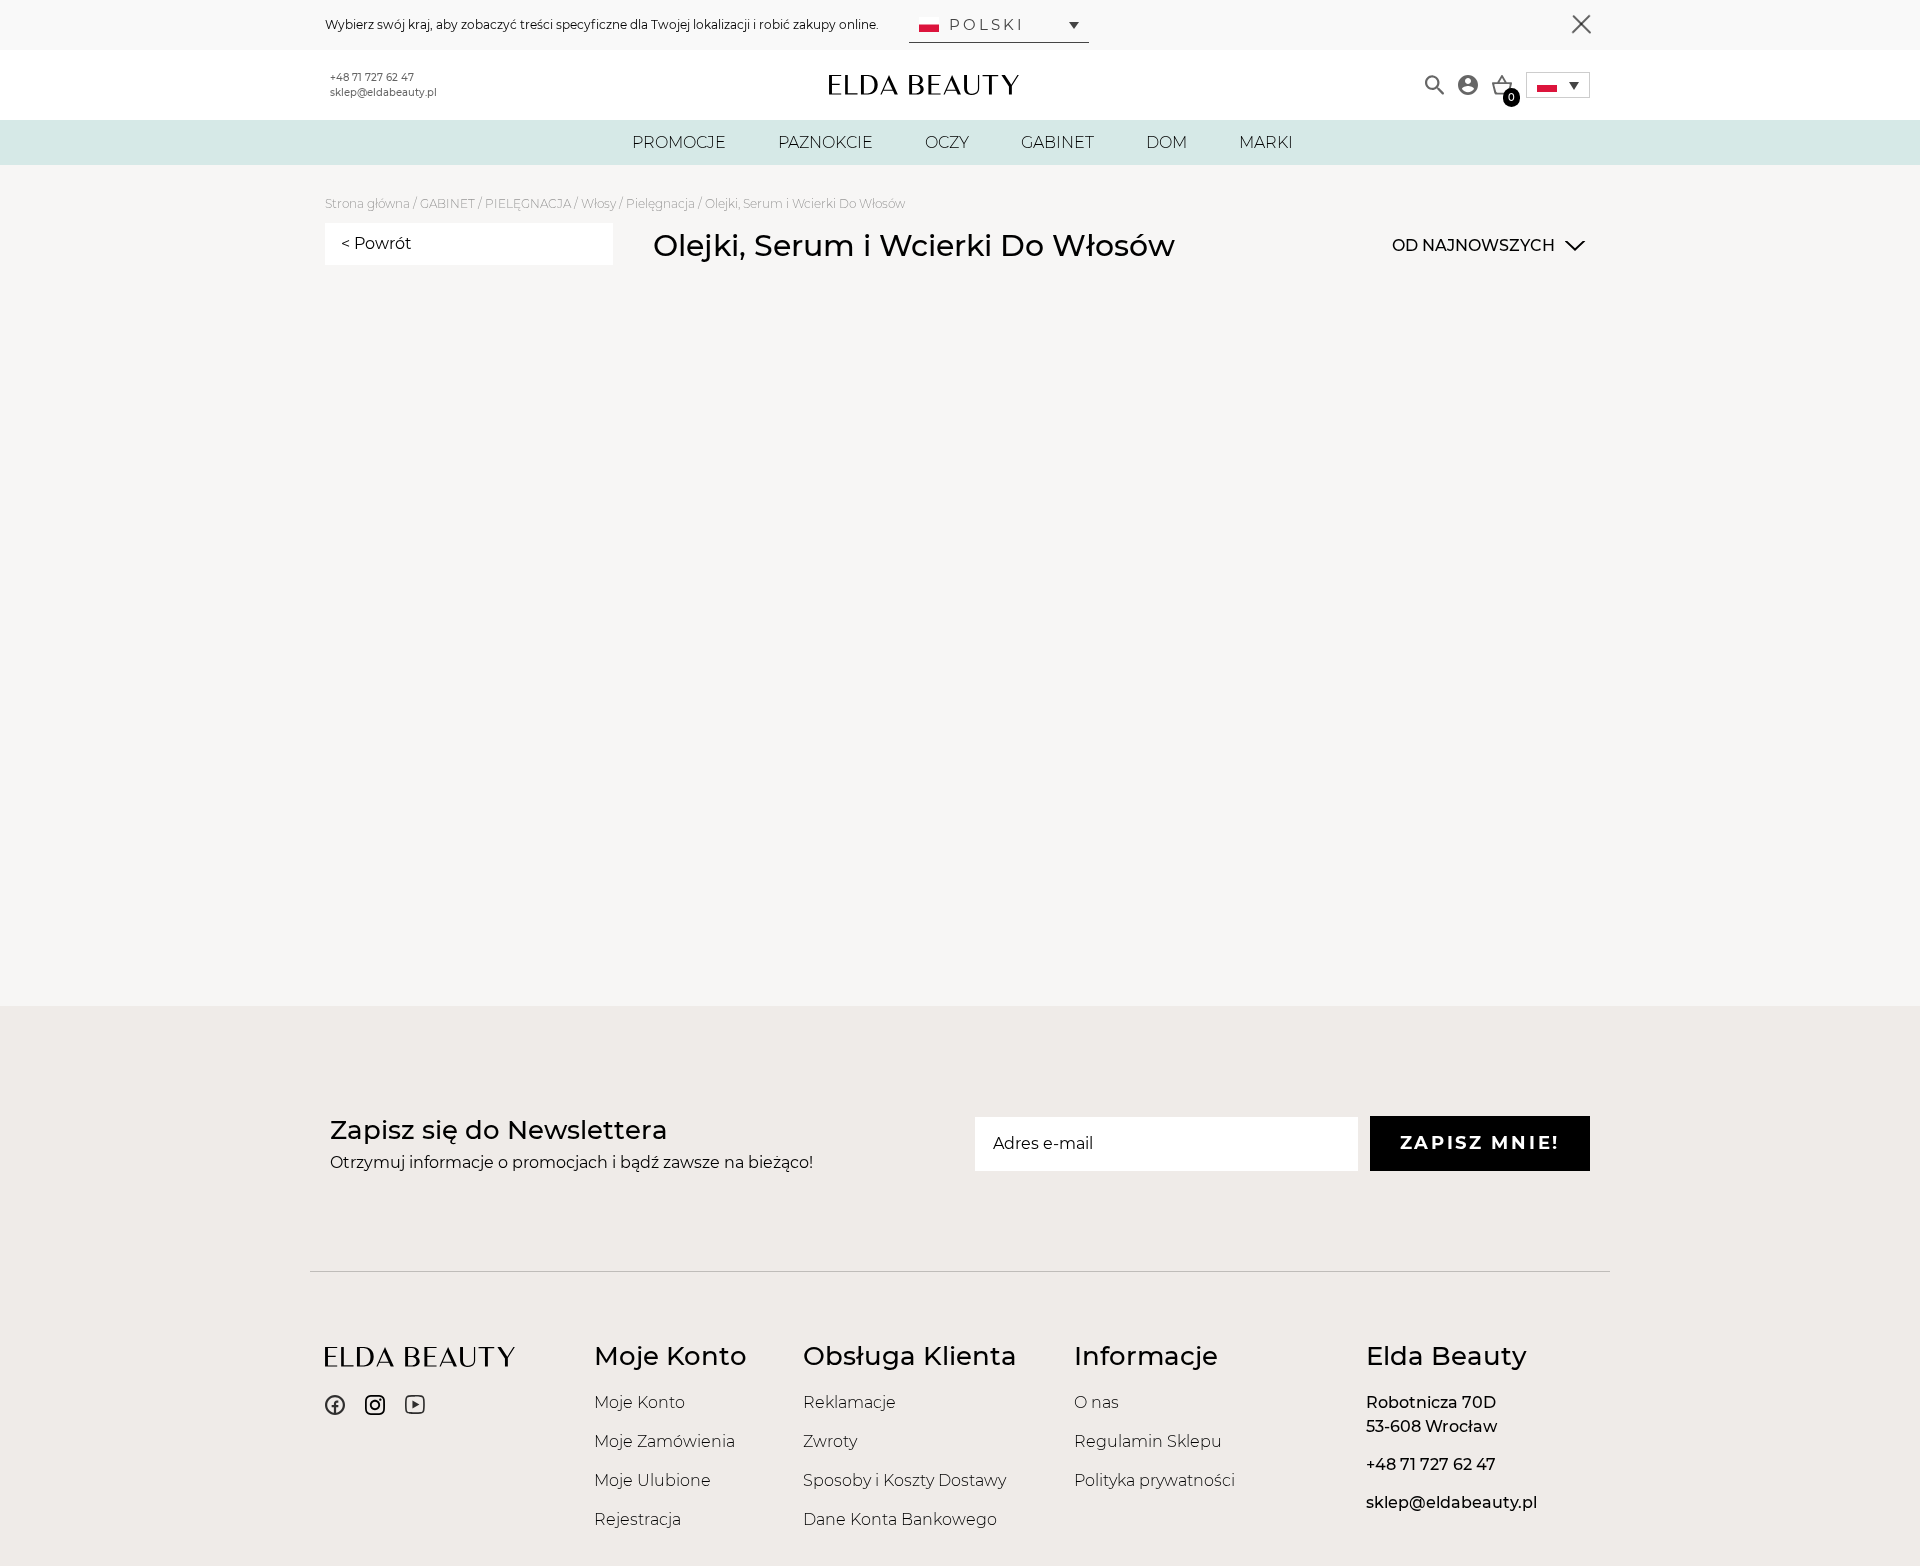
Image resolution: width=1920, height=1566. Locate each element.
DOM (1166, 142)
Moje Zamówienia (664, 1441)
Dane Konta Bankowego (900, 1519)
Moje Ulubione (652, 1480)
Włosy (598, 203)
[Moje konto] (1468, 85)
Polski (987, 24)
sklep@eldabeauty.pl (383, 92)
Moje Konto (639, 1402)
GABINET (1057, 142)
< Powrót (376, 243)
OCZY (947, 142)
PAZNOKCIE (825, 142)
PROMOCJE (679, 142)
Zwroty (830, 1441)
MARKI (1266, 142)
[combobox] (1486, 246)
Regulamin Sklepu (1148, 1441)
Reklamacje (849, 1402)
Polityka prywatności (1154, 1480)
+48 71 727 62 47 (372, 77)
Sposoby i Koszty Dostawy (904, 1480)
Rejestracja (637, 1519)
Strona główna (367, 203)
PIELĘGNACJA (528, 203)
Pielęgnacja (660, 203)
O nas (1096, 1402)
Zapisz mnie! (1480, 1143)
